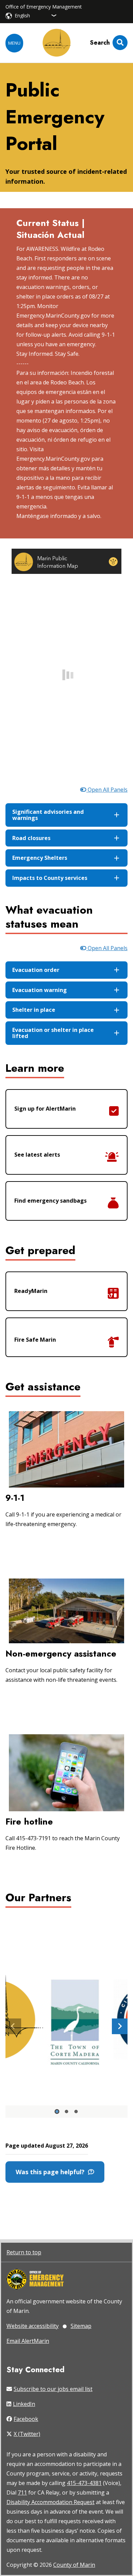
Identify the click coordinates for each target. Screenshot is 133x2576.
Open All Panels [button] (107, 790)
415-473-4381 (84, 2483)
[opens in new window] (35, 2280)
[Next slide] (120, 2026)
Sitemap (81, 2326)
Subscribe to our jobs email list (53, 2389)
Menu (14, 43)
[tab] (57, 2112)
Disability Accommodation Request (50, 2502)
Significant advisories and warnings (48, 815)
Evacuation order (36, 970)
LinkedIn (24, 2404)
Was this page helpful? (52, 2172)
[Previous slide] (13, 2026)
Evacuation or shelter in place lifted (53, 1033)
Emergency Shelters (40, 858)
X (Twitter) (27, 2434)
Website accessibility (33, 2326)
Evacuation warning (40, 990)
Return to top (24, 2252)
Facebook (26, 2419)
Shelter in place (34, 1010)
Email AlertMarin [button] (28, 2341)
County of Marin (74, 2565)
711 (22, 2493)
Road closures (31, 838)
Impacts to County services (50, 878)
